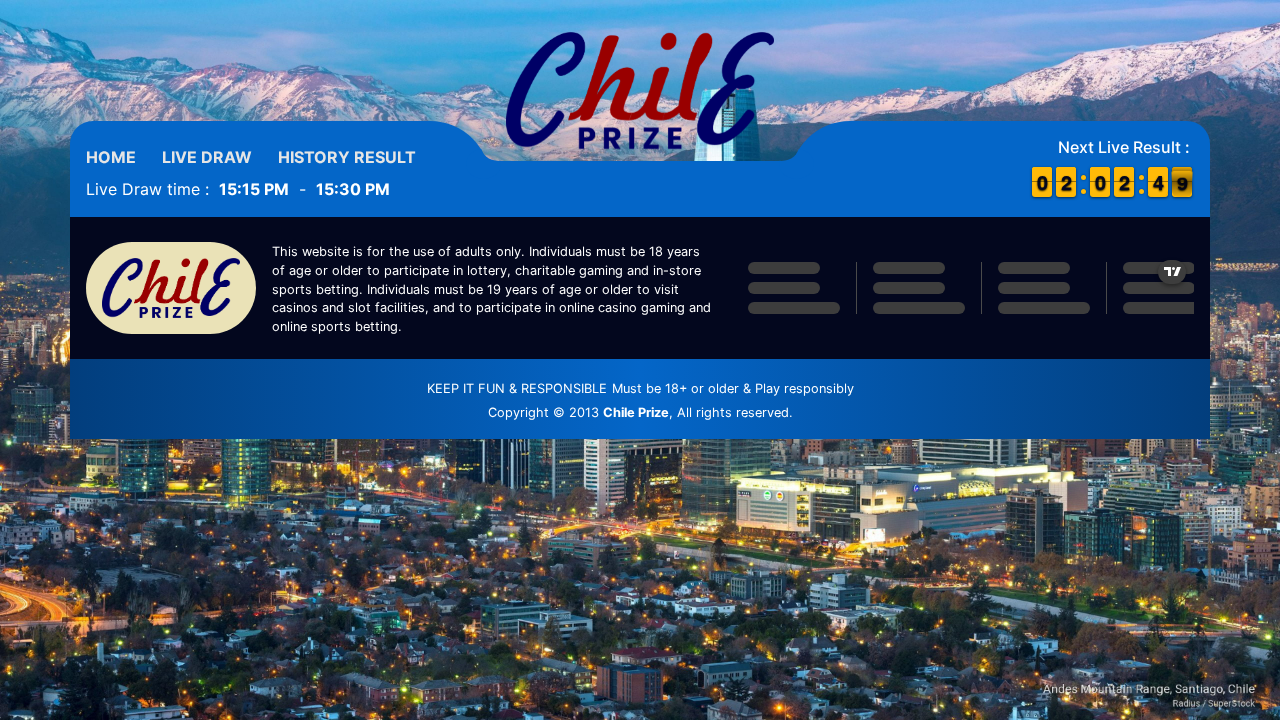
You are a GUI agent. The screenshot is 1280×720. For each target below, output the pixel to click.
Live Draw (207, 157)
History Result (347, 157)
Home (111, 157)
